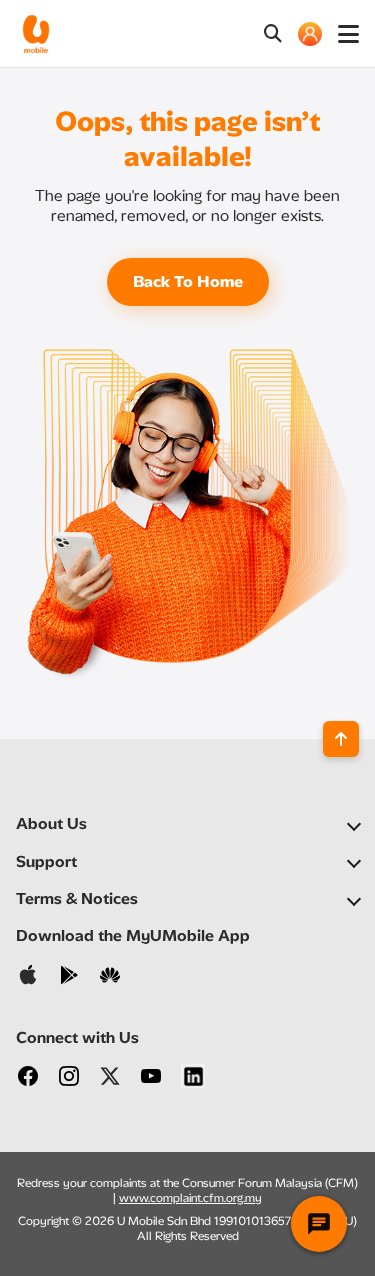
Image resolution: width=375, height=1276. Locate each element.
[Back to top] (341, 739)
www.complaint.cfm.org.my (190, 1198)
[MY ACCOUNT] (310, 34)
